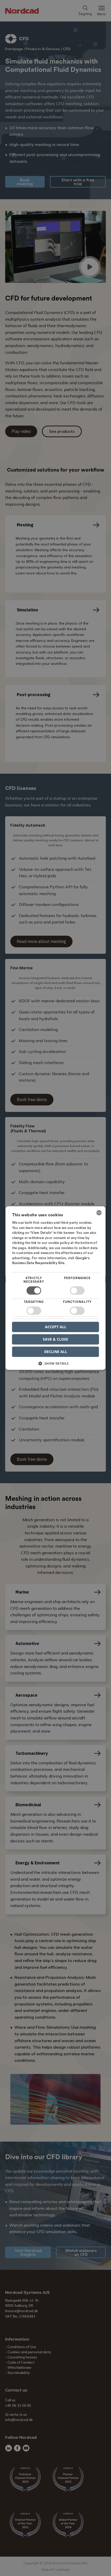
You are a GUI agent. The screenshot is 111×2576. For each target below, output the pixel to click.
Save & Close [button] (55, 1339)
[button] (56, 1365)
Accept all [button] (56, 1327)
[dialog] (56, 1288)
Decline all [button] (56, 1352)
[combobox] (99, 1213)
